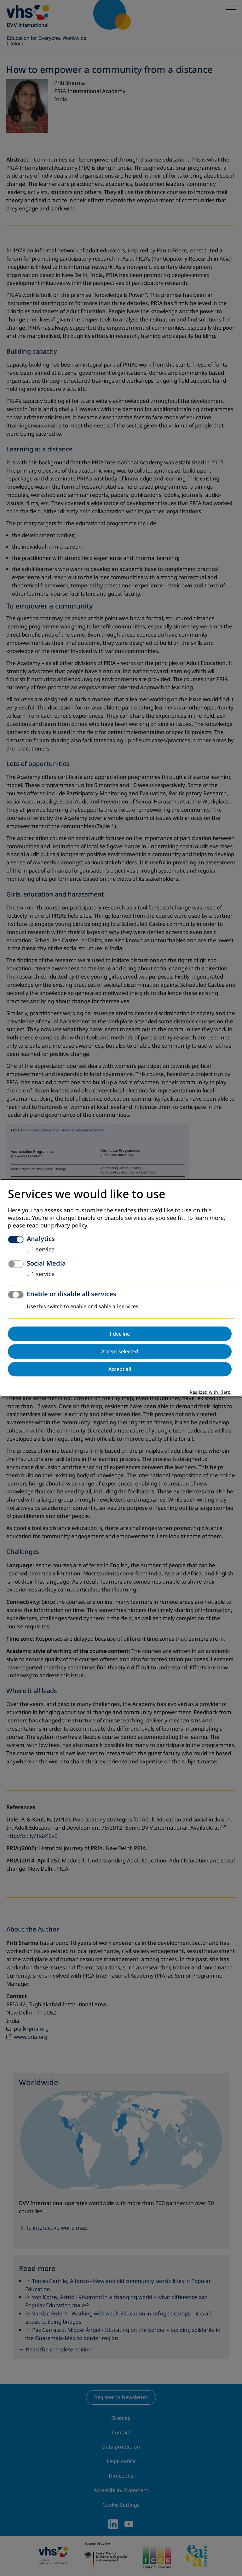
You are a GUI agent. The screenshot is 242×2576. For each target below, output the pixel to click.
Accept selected (120, 1352)
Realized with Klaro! (211, 1393)
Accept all (120, 1369)
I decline (120, 1334)
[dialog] (121, 1288)
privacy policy (69, 1226)
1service (41, 1250)
